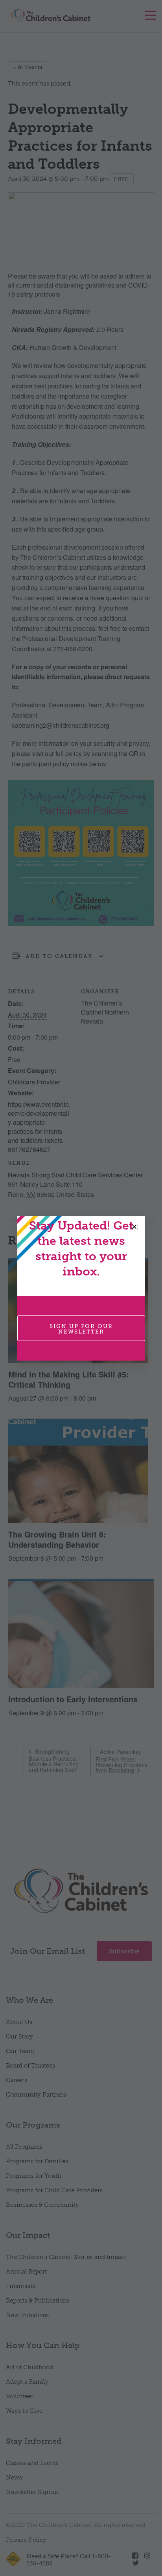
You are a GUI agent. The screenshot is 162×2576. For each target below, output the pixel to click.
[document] (81, 1288)
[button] (134, 1227)
